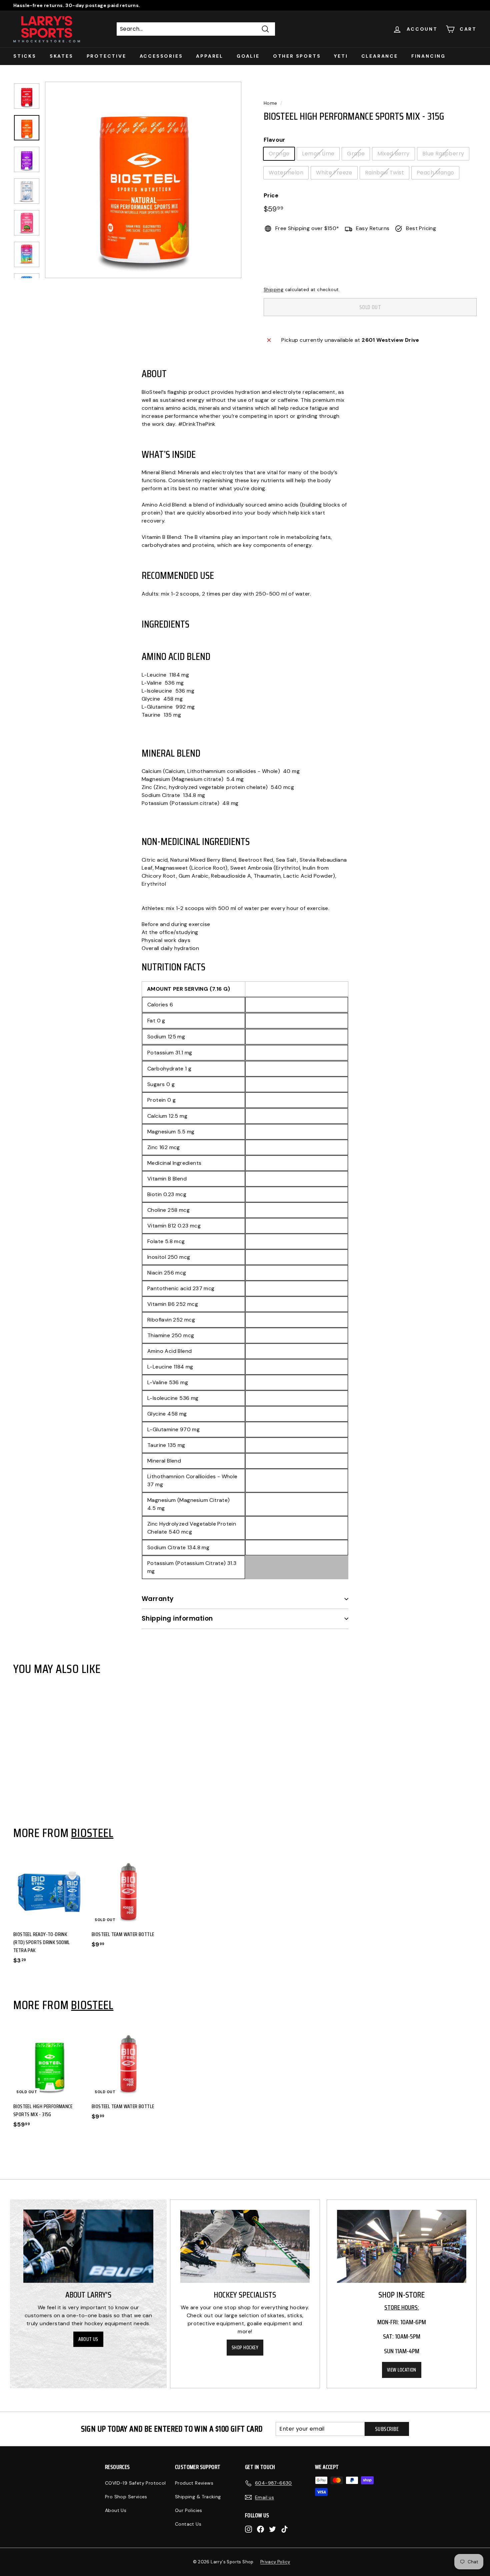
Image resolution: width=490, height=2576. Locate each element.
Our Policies (189, 2510)
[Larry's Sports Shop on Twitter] (272, 2529)
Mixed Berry (393, 154)
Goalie (248, 56)
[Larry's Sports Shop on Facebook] (260, 2529)
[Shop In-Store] (402, 2246)
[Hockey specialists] (245, 2246)
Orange (279, 154)
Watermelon (286, 173)
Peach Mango (435, 173)
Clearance (380, 56)
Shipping (273, 290)
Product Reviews (194, 2483)
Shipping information (177, 1618)
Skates (61, 56)
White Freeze (334, 173)
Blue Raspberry (443, 154)
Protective (106, 56)
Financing (428, 56)
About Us (88, 2339)
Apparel (210, 56)
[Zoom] (143, 180)
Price (271, 195)
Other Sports (297, 56)
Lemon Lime (318, 154)
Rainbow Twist (384, 173)
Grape (356, 154)
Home (270, 103)
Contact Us (188, 2524)
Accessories (161, 56)
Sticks (25, 56)
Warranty (158, 1599)
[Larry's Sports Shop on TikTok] (284, 2529)
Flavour (274, 140)
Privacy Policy (275, 2562)
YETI (341, 56)
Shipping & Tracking (198, 2497)
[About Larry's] (88, 2246)
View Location (402, 2370)
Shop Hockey (245, 2348)
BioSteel (92, 1833)
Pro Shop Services (126, 2497)
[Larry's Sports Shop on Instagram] (248, 2529)
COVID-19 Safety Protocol (135, 2483)
